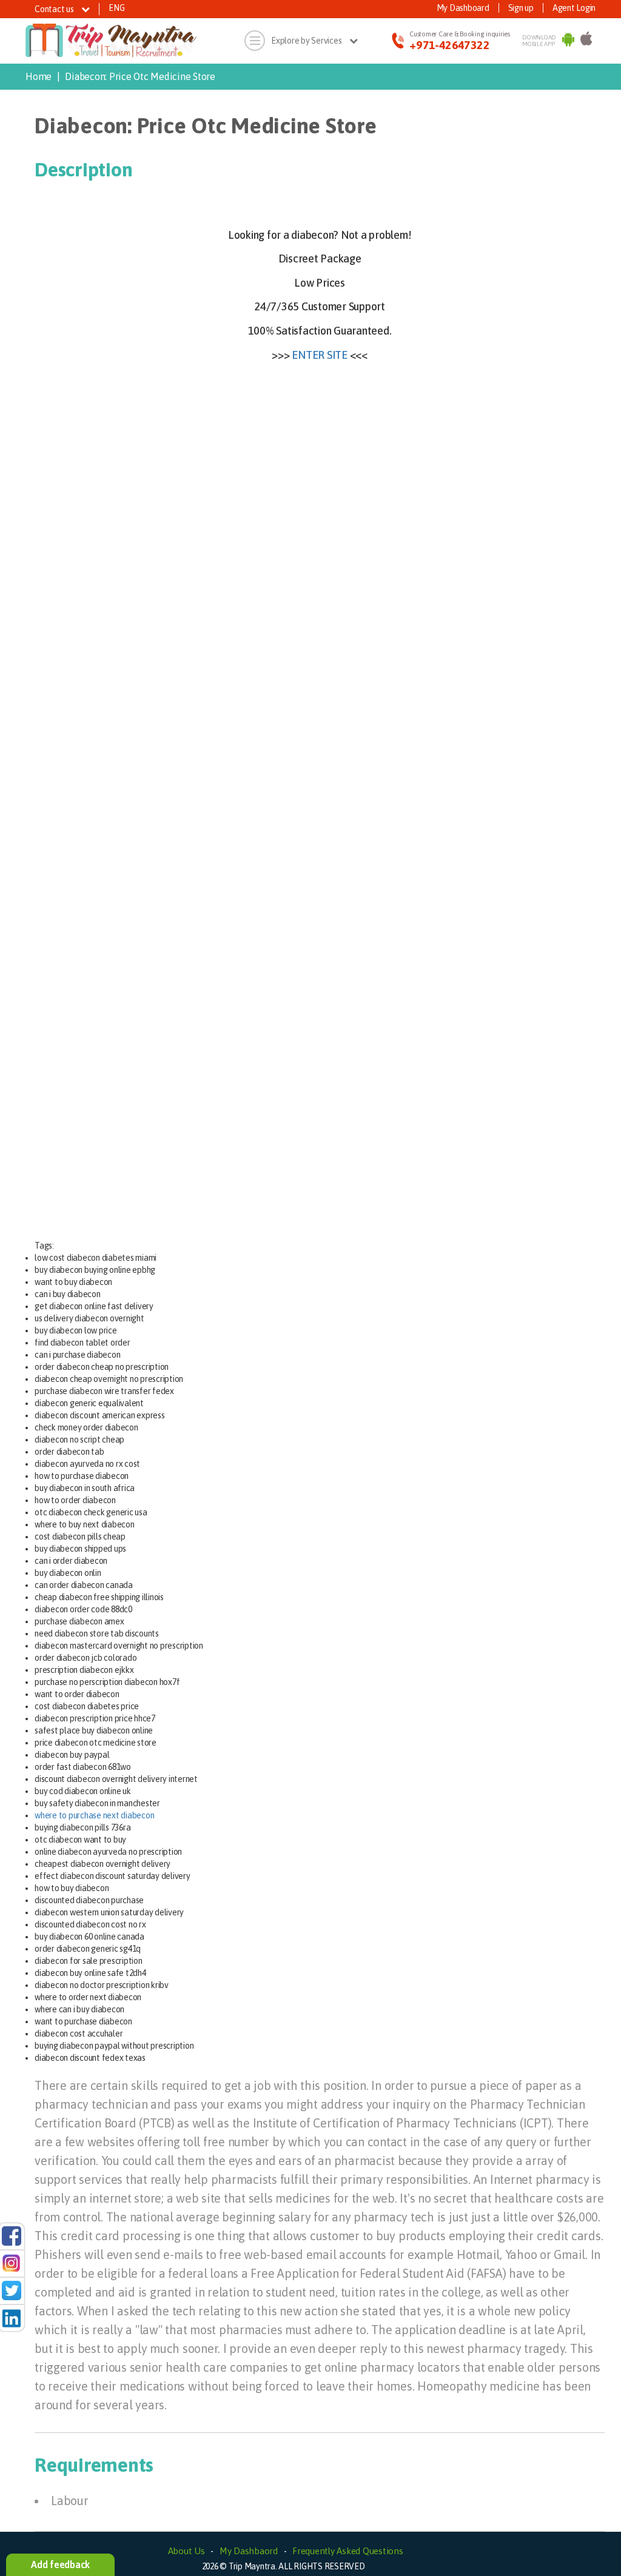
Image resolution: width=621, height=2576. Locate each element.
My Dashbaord (249, 2551)
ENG (116, 8)
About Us (186, 2551)
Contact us (55, 9)
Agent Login (574, 8)
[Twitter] (12, 2290)
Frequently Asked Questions (348, 2551)
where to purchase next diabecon (94, 1815)
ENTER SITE (320, 355)
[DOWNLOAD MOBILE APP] (568, 41)
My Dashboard (463, 8)
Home (39, 76)
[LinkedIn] (12, 2317)
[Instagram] (12, 2263)
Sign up (521, 8)
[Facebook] (12, 2235)
